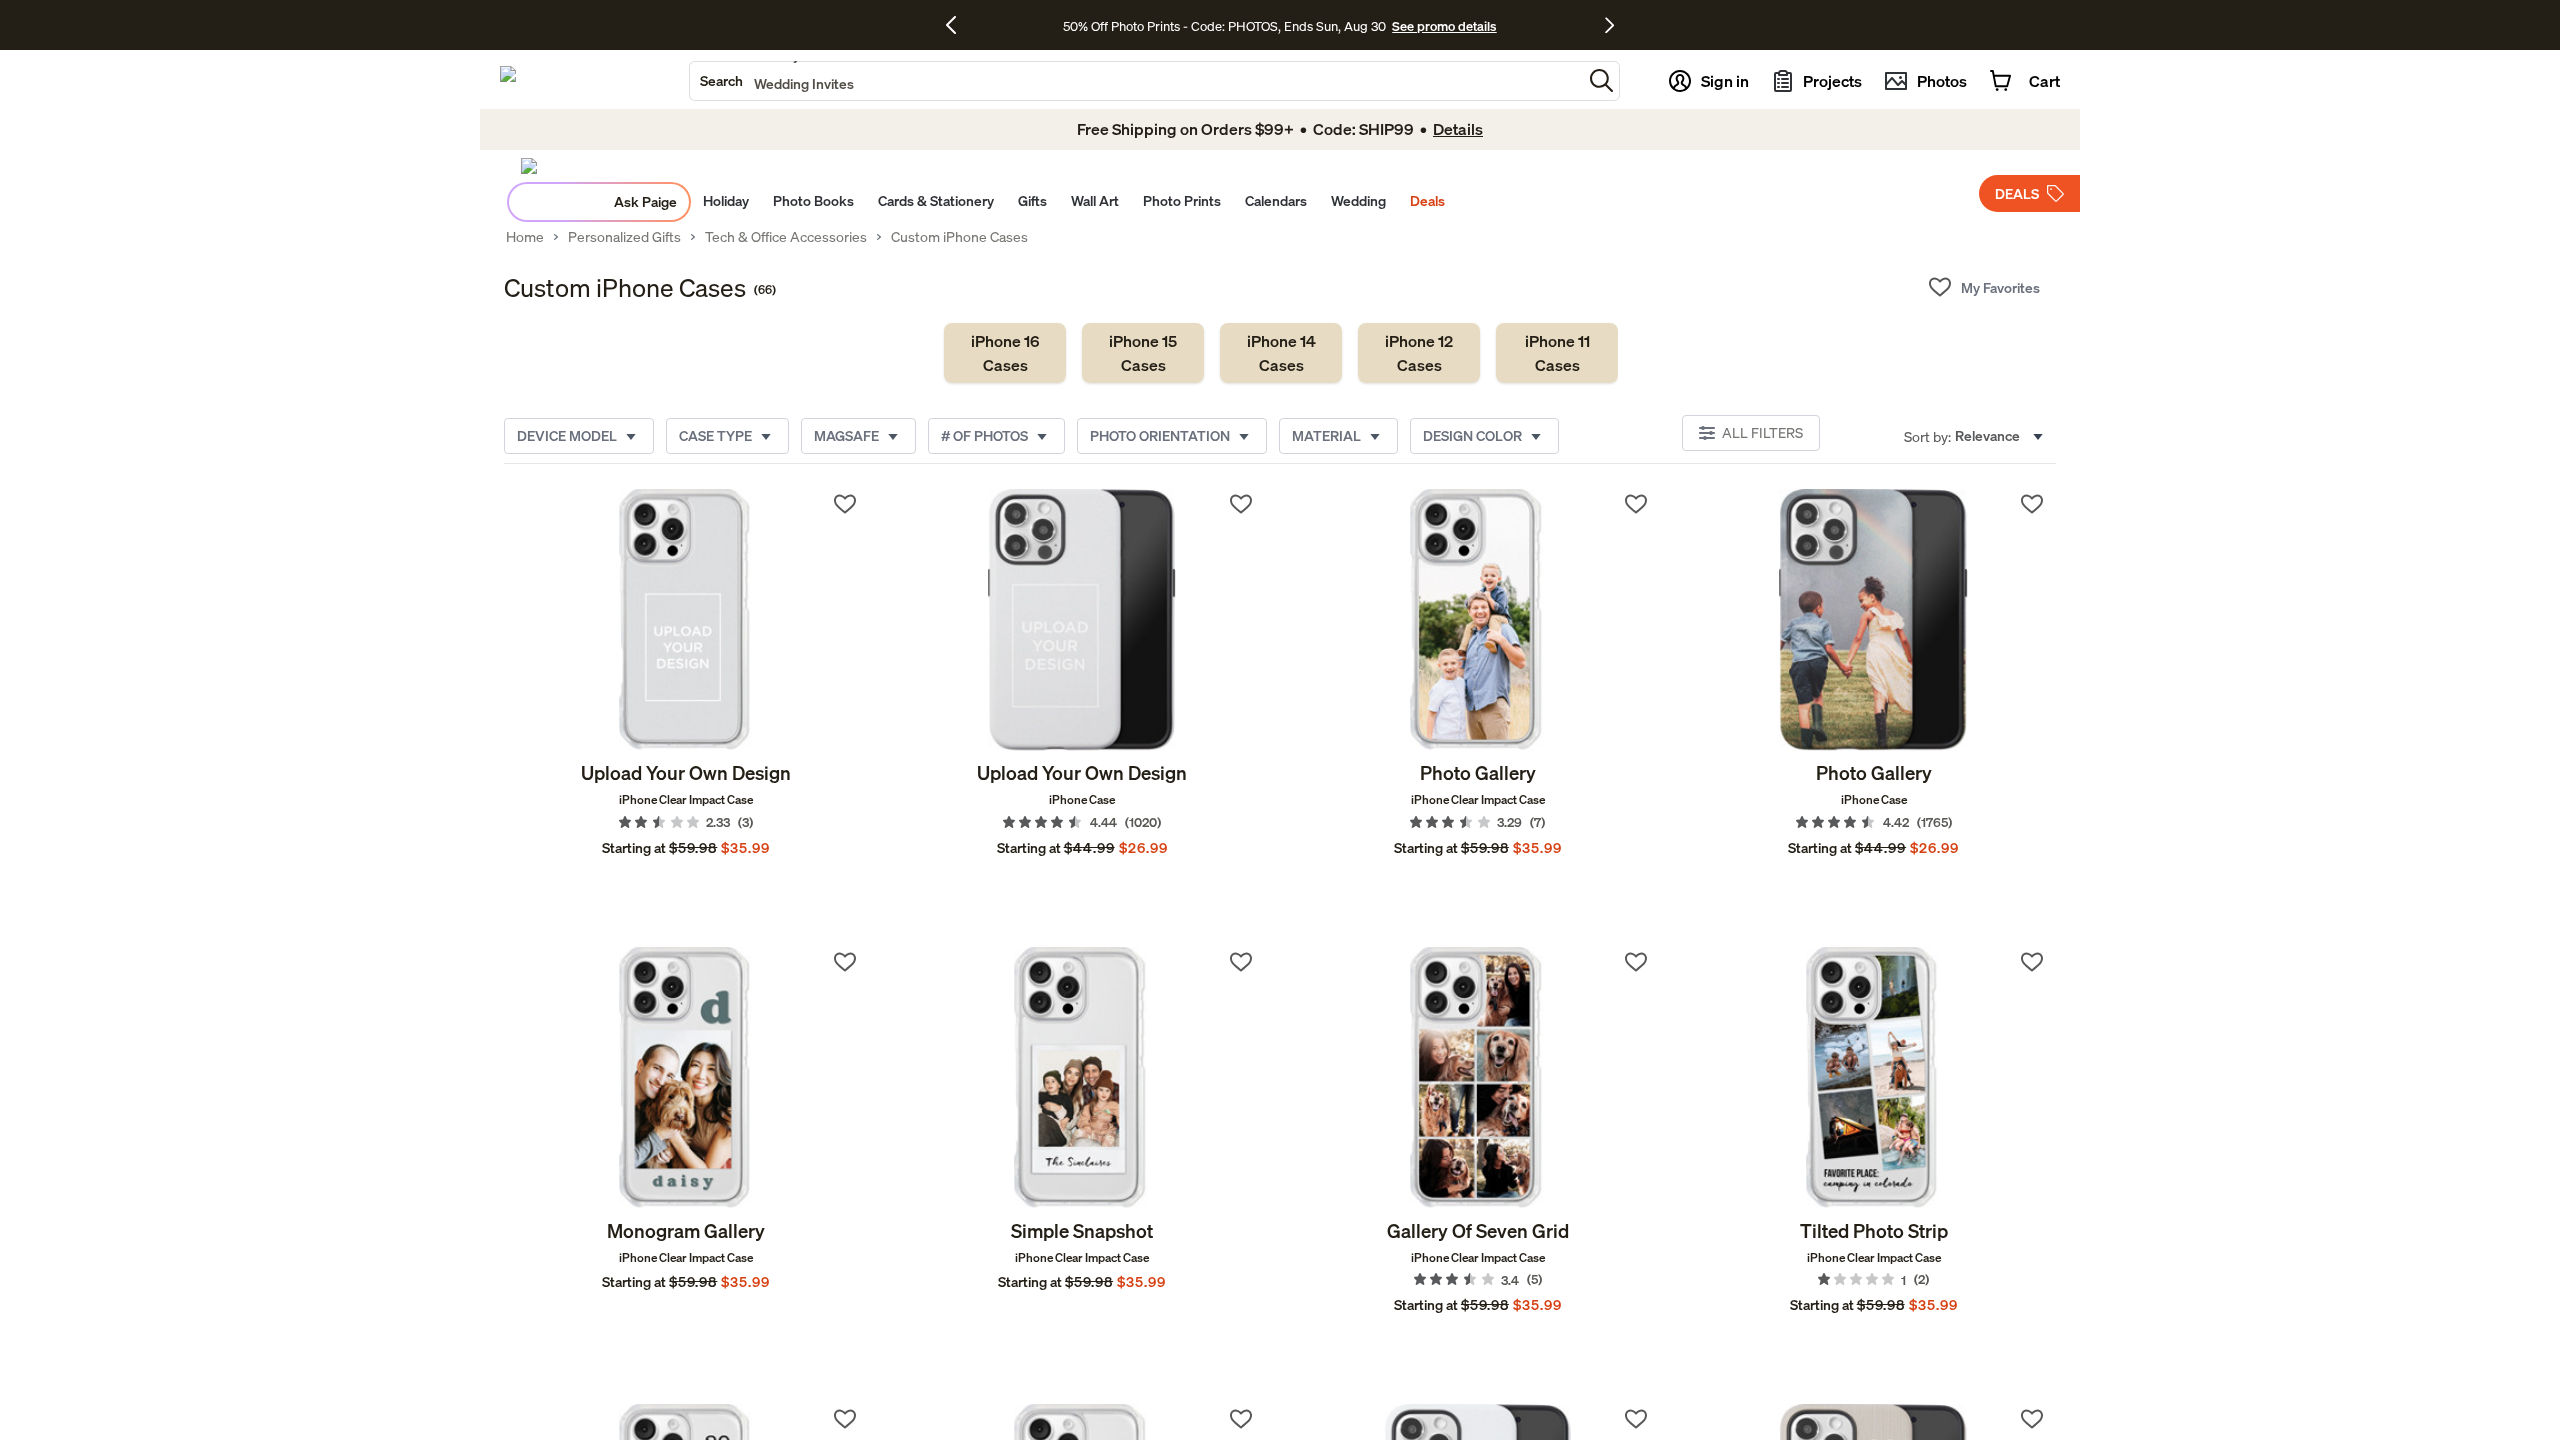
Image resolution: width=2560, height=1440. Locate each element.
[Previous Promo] (958, 25)
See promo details (1444, 26)
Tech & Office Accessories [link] (786, 237)
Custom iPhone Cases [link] (959, 237)
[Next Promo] (1609, 25)
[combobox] (1136, 81)
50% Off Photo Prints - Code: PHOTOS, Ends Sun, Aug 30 (1224, 26)
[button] (1601, 80)
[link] (1005, 353)
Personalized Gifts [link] (624, 237)
